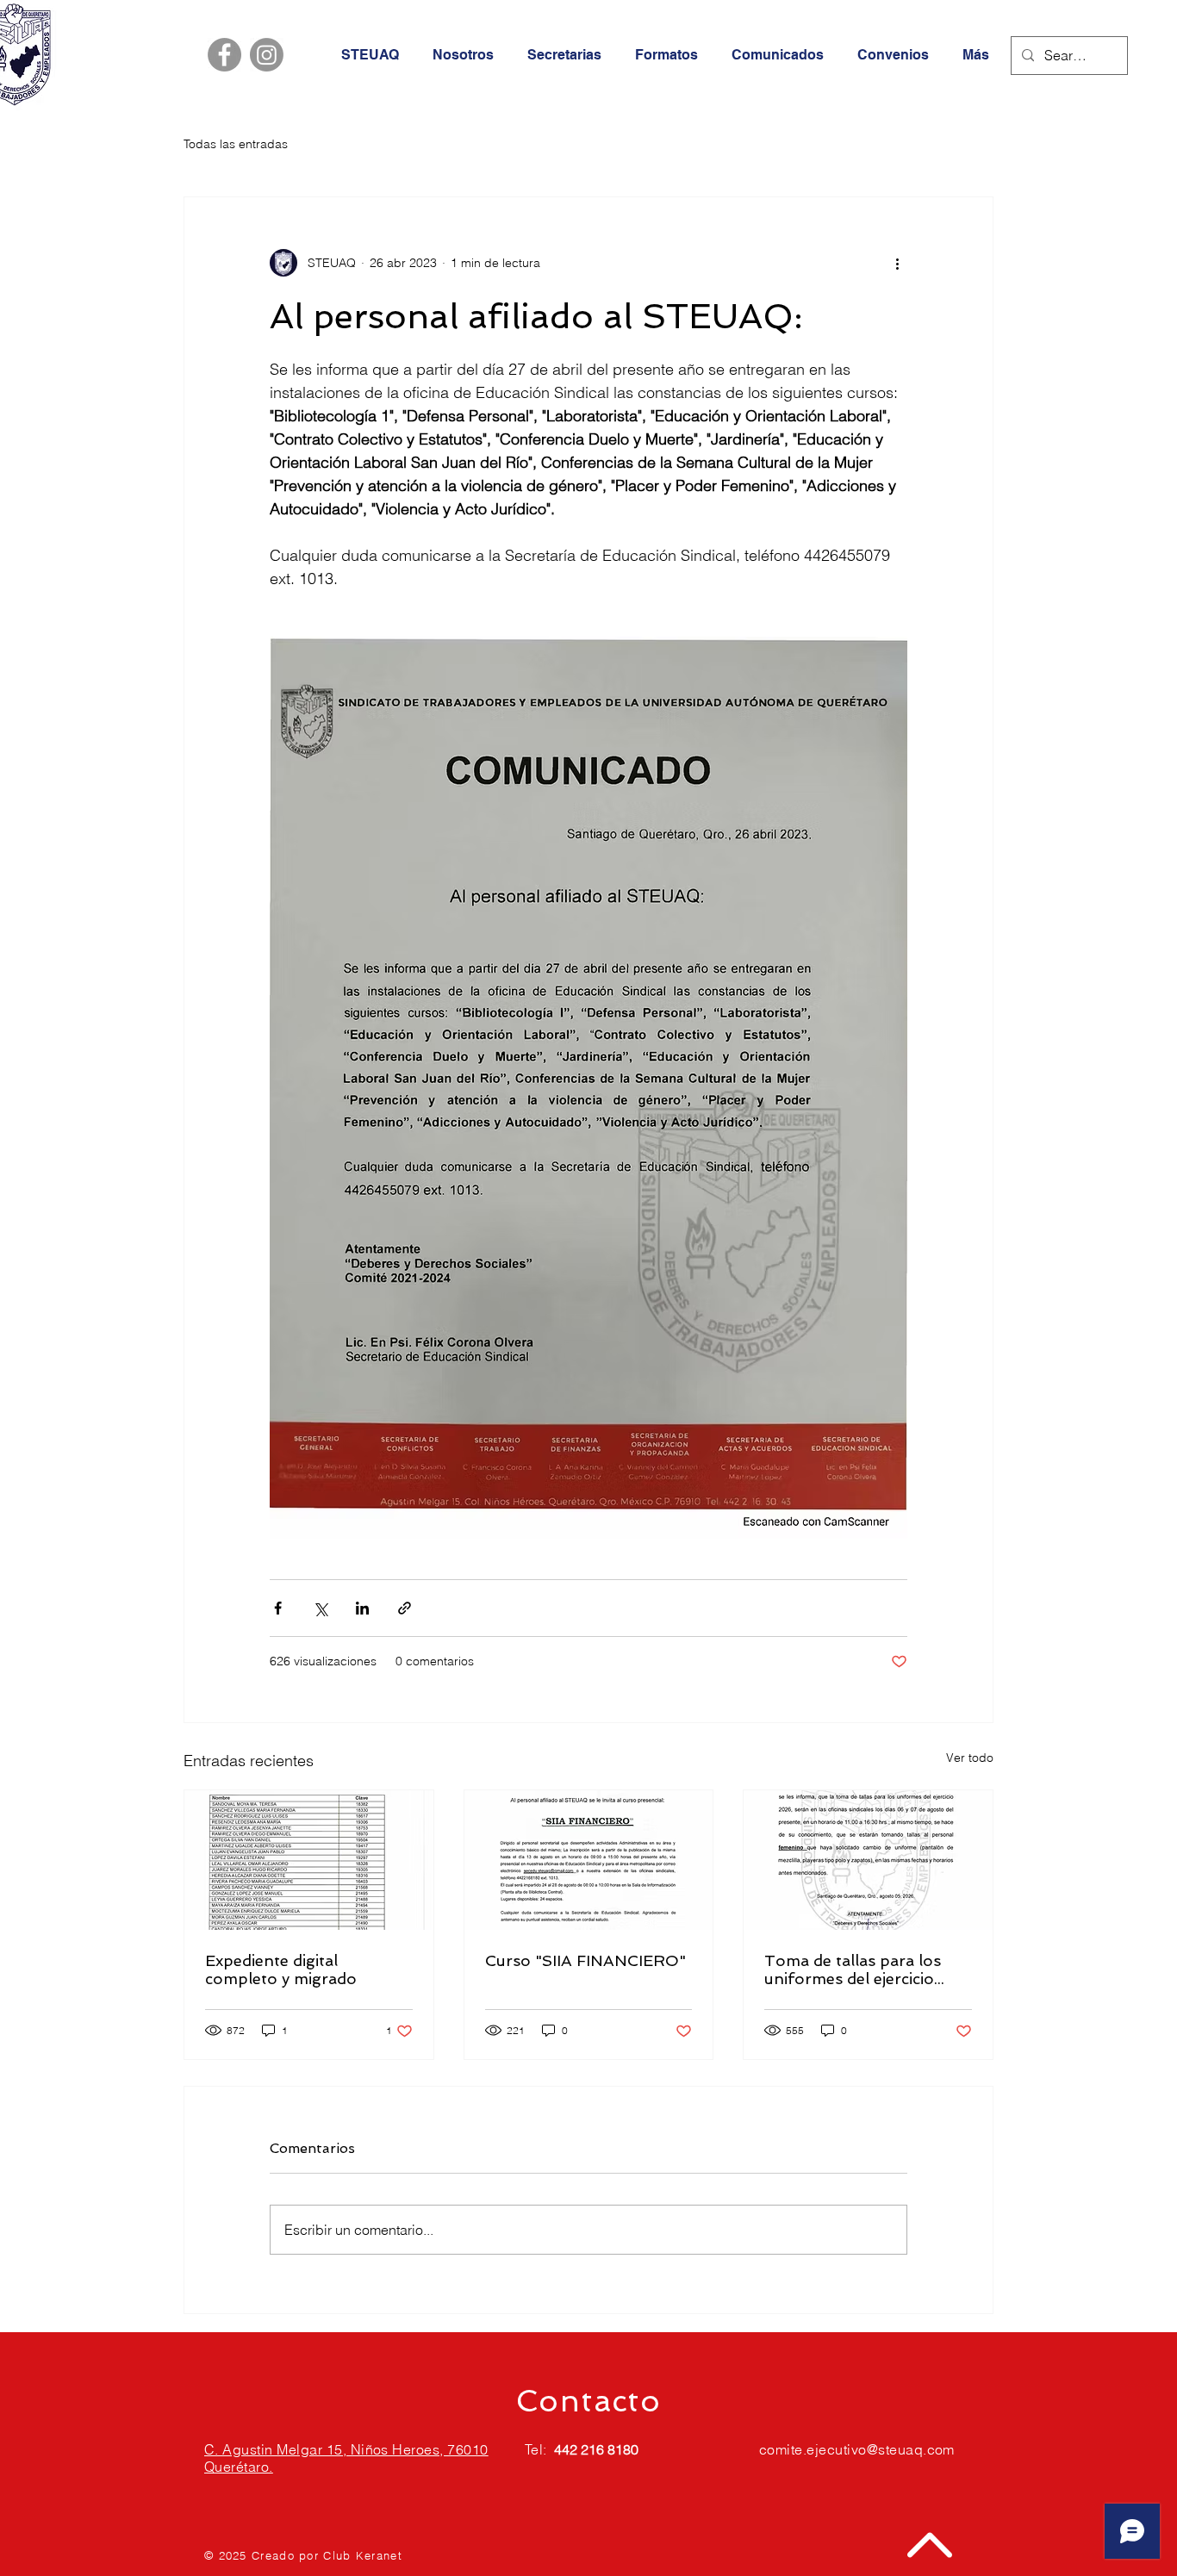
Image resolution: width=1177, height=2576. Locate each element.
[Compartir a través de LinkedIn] (362, 1608)
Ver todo (970, 1758)
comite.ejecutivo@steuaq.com (857, 2449)
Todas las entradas (236, 144)
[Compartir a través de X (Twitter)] (320, 1608)
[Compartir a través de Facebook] (278, 1608)
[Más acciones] (897, 263)
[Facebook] (224, 55)
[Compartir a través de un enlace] (405, 1608)
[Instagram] (267, 55)
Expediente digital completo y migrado (281, 1969)
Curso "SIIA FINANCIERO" (585, 1960)
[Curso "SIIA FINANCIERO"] (589, 1860)
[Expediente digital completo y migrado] (309, 1860)
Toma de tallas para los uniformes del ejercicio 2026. (853, 1969)
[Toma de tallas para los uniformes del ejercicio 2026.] (868, 1860)
